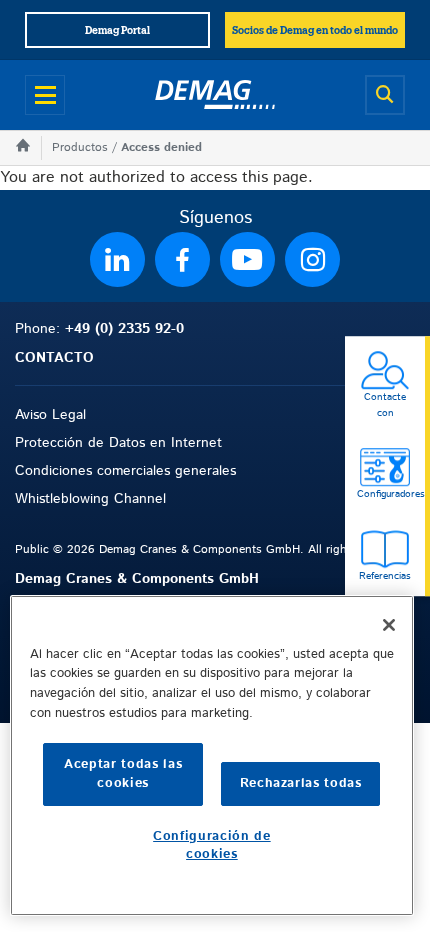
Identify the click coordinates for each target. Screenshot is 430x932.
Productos (80, 147)
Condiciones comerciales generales (125, 471)
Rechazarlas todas (301, 783)
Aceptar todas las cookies (123, 773)
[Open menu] (45, 95)
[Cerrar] (389, 625)
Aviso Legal (50, 415)
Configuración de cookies (212, 845)
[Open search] (385, 95)
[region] (212, 755)
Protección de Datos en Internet (118, 443)
